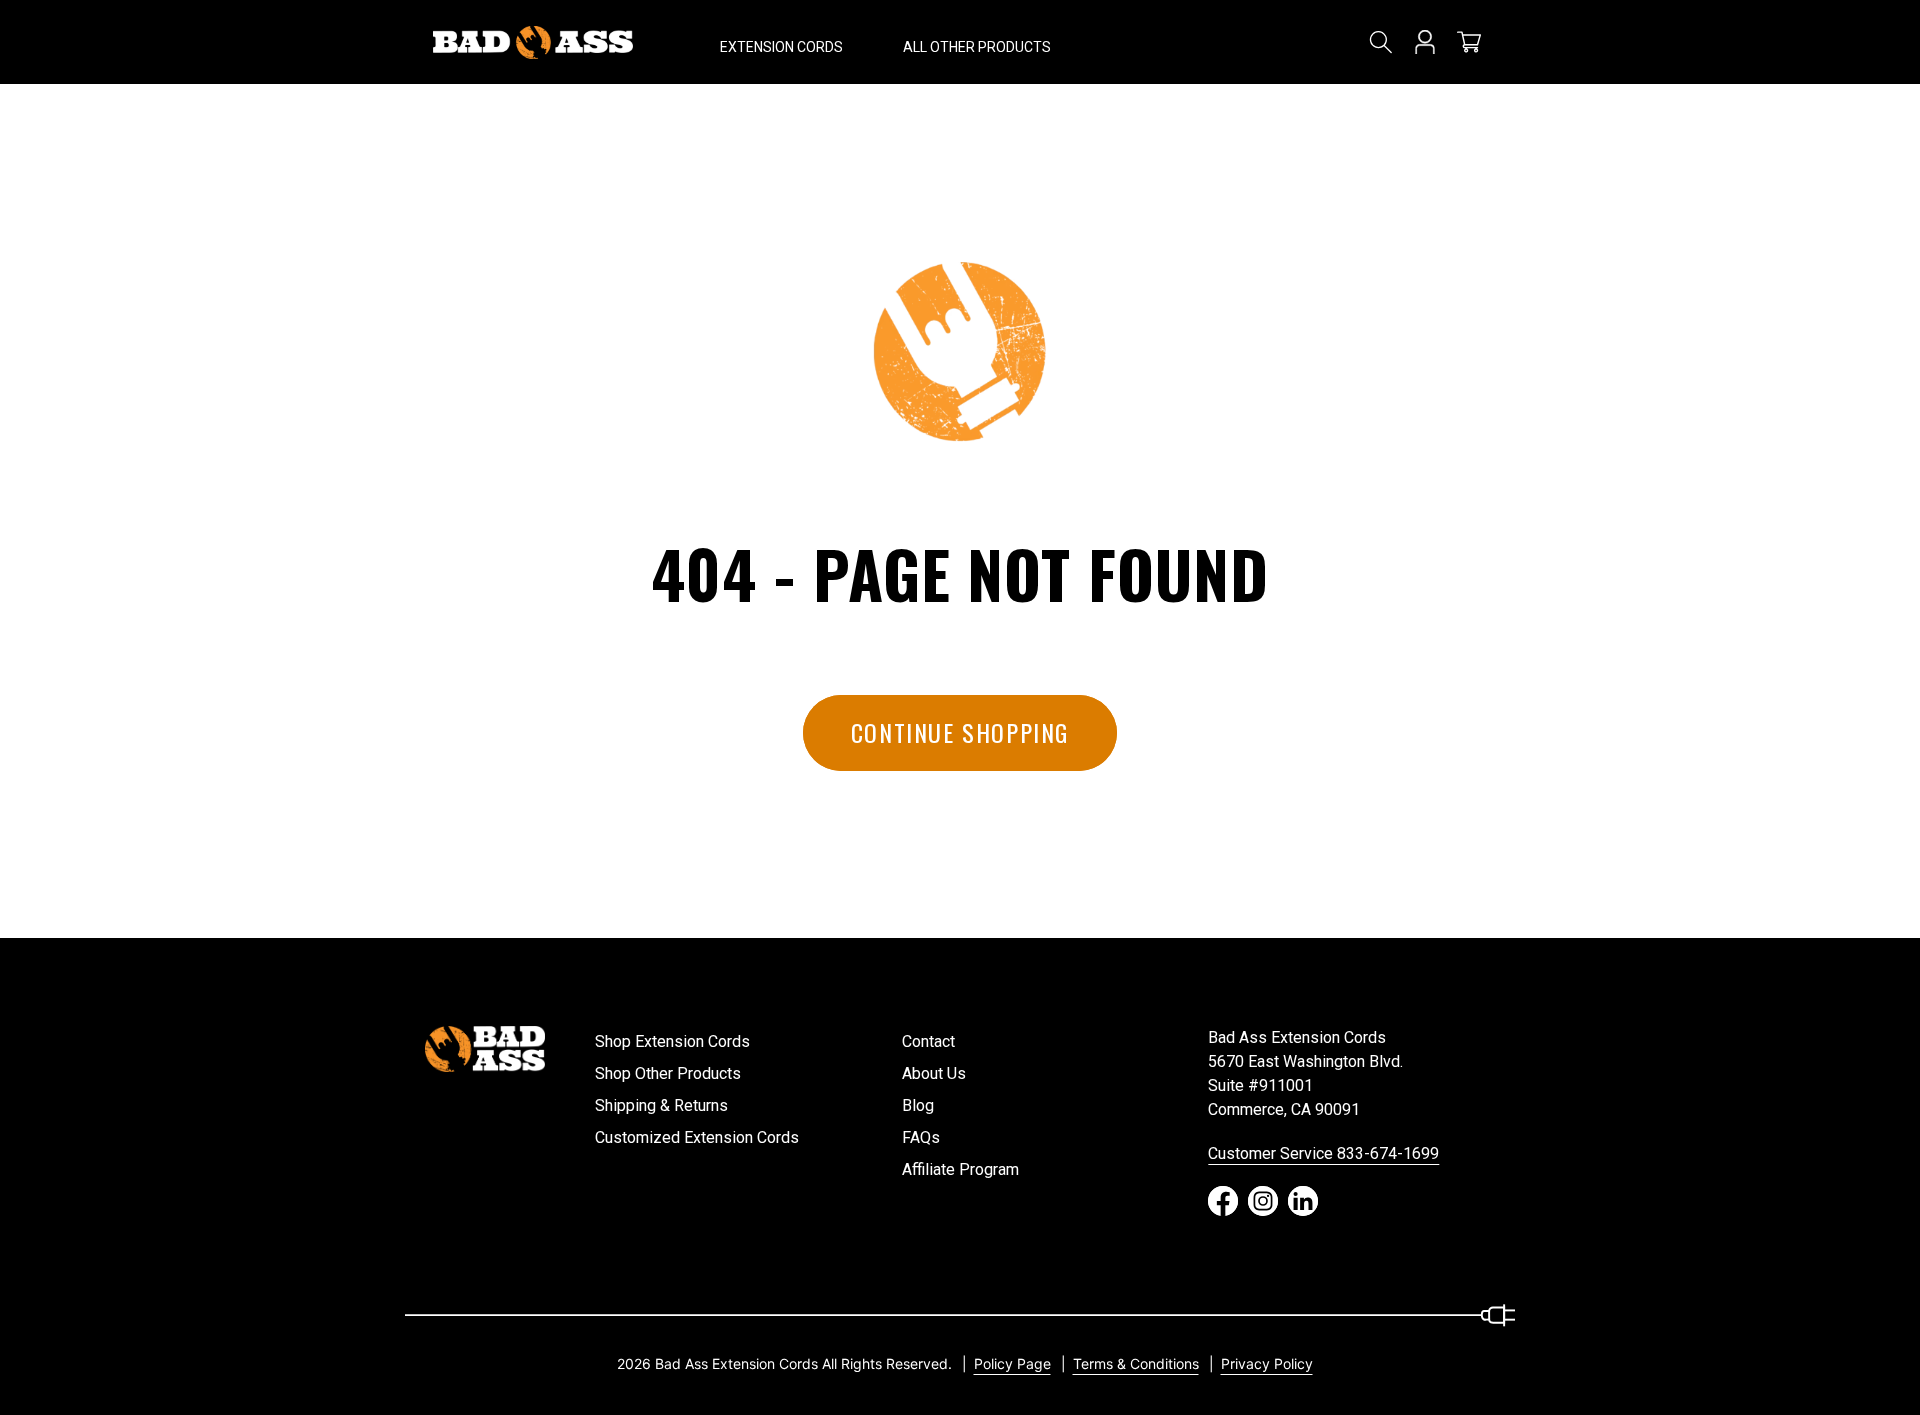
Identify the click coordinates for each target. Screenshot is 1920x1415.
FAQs (921, 1137)
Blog (918, 1105)
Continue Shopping (960, 732)
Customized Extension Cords (697, 1137)
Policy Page (1012, 1363)
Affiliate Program (960, 1169)
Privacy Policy (1267, 1363)
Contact (928, 1041)
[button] (781, 42)
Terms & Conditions (1136, 1363)
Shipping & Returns (661, 1105)
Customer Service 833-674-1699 (1323, 1153)
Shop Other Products (668, 1073)
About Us (934, 1073)
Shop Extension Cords (672, 1041)
